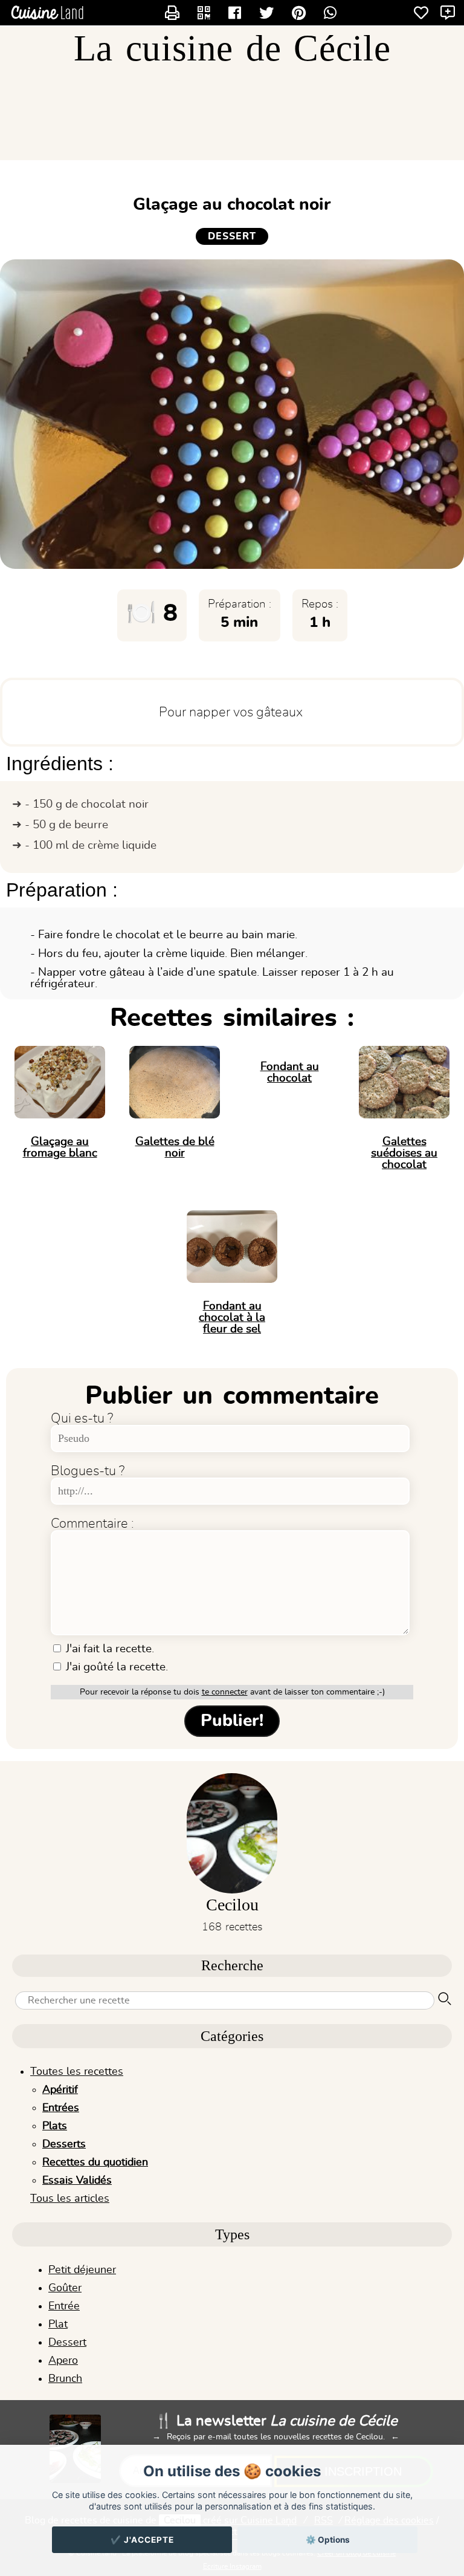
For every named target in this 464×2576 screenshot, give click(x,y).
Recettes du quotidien (95, 2162)
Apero (63, 2361)
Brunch (65, 2379)
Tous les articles (70, 2199)
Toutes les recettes (77, 2072)
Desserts (64, 2144)
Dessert (67, 2343)
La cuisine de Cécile (232, 48)
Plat (58, 2325)
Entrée (64, 2306)
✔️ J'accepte (142, 2540)
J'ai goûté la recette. (115, 1667)
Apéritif (60, 2090)
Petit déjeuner (82, 2270)
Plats (55, 2126)
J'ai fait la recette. (108, 1649)
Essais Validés (77, 2181)
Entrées (61, 2108)
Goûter (65, 2288)
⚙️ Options (328, 2540)
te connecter (225, 1692)
